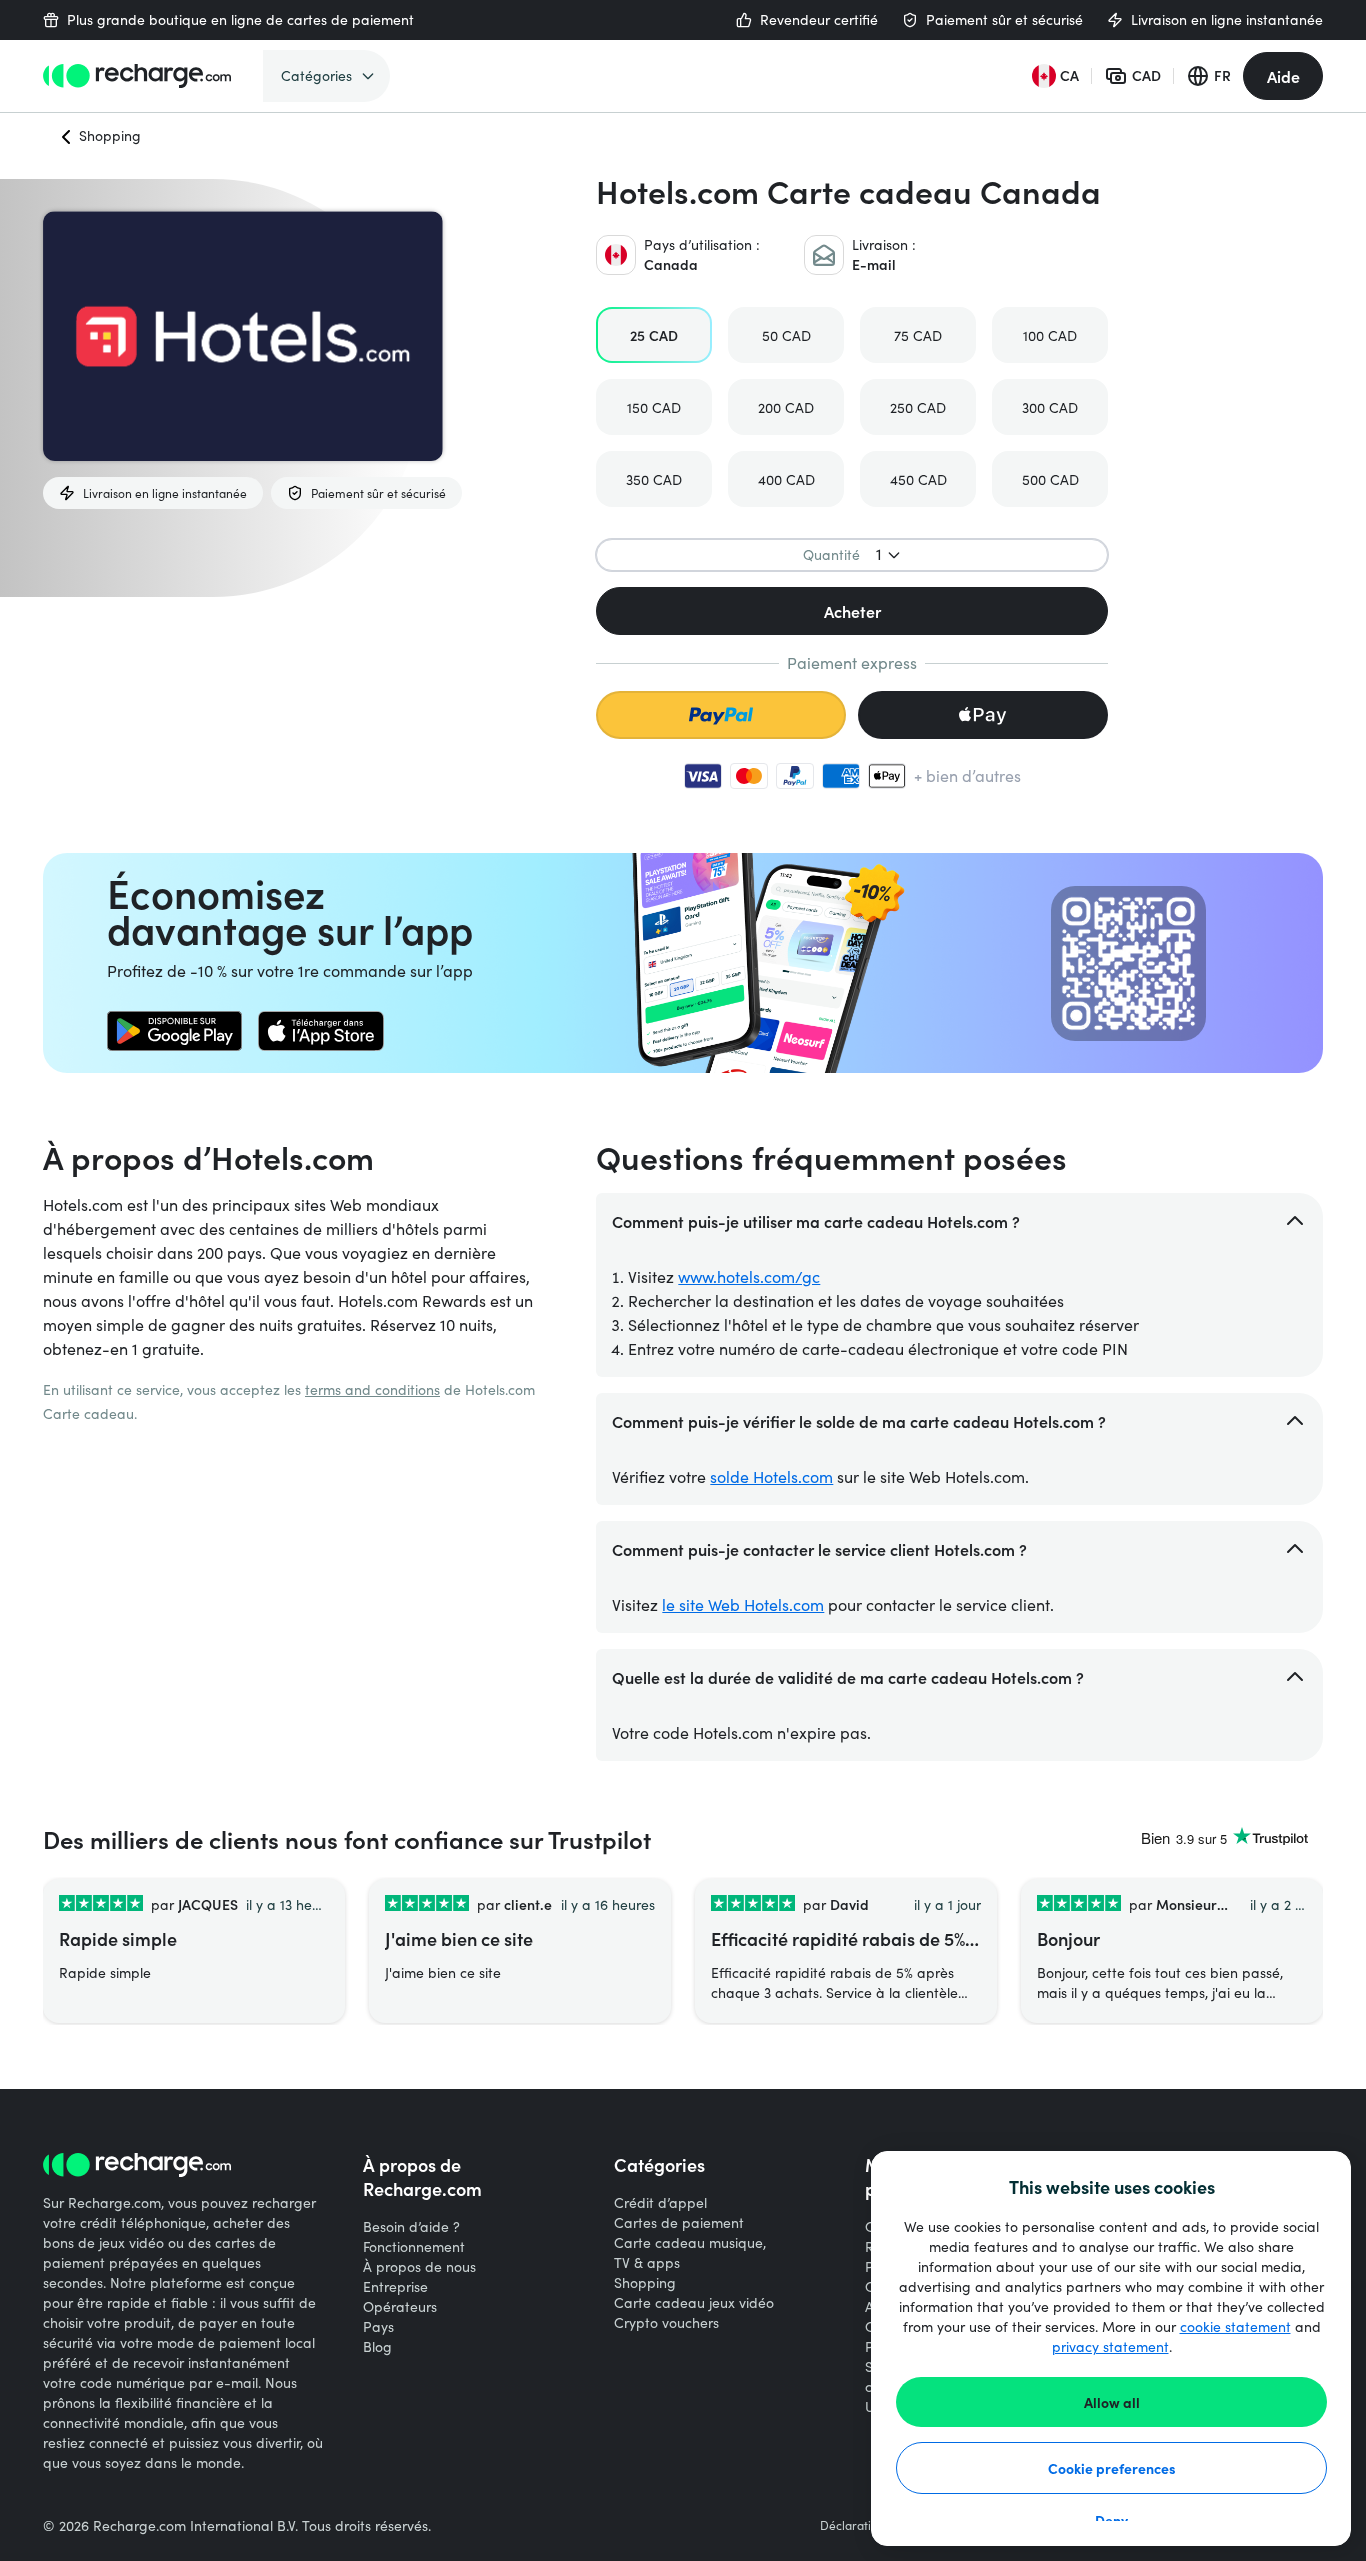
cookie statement (1235, 2326)
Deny (1111, 2520)
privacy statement (1110, 2346)
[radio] (654, 335)
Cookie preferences (1112, 2468)
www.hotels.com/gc (749, 1276)
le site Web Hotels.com (743, 1604)
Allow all (1112, 2402)
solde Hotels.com (771, 1476)
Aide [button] (1283, 76)
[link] (174, 1031)
